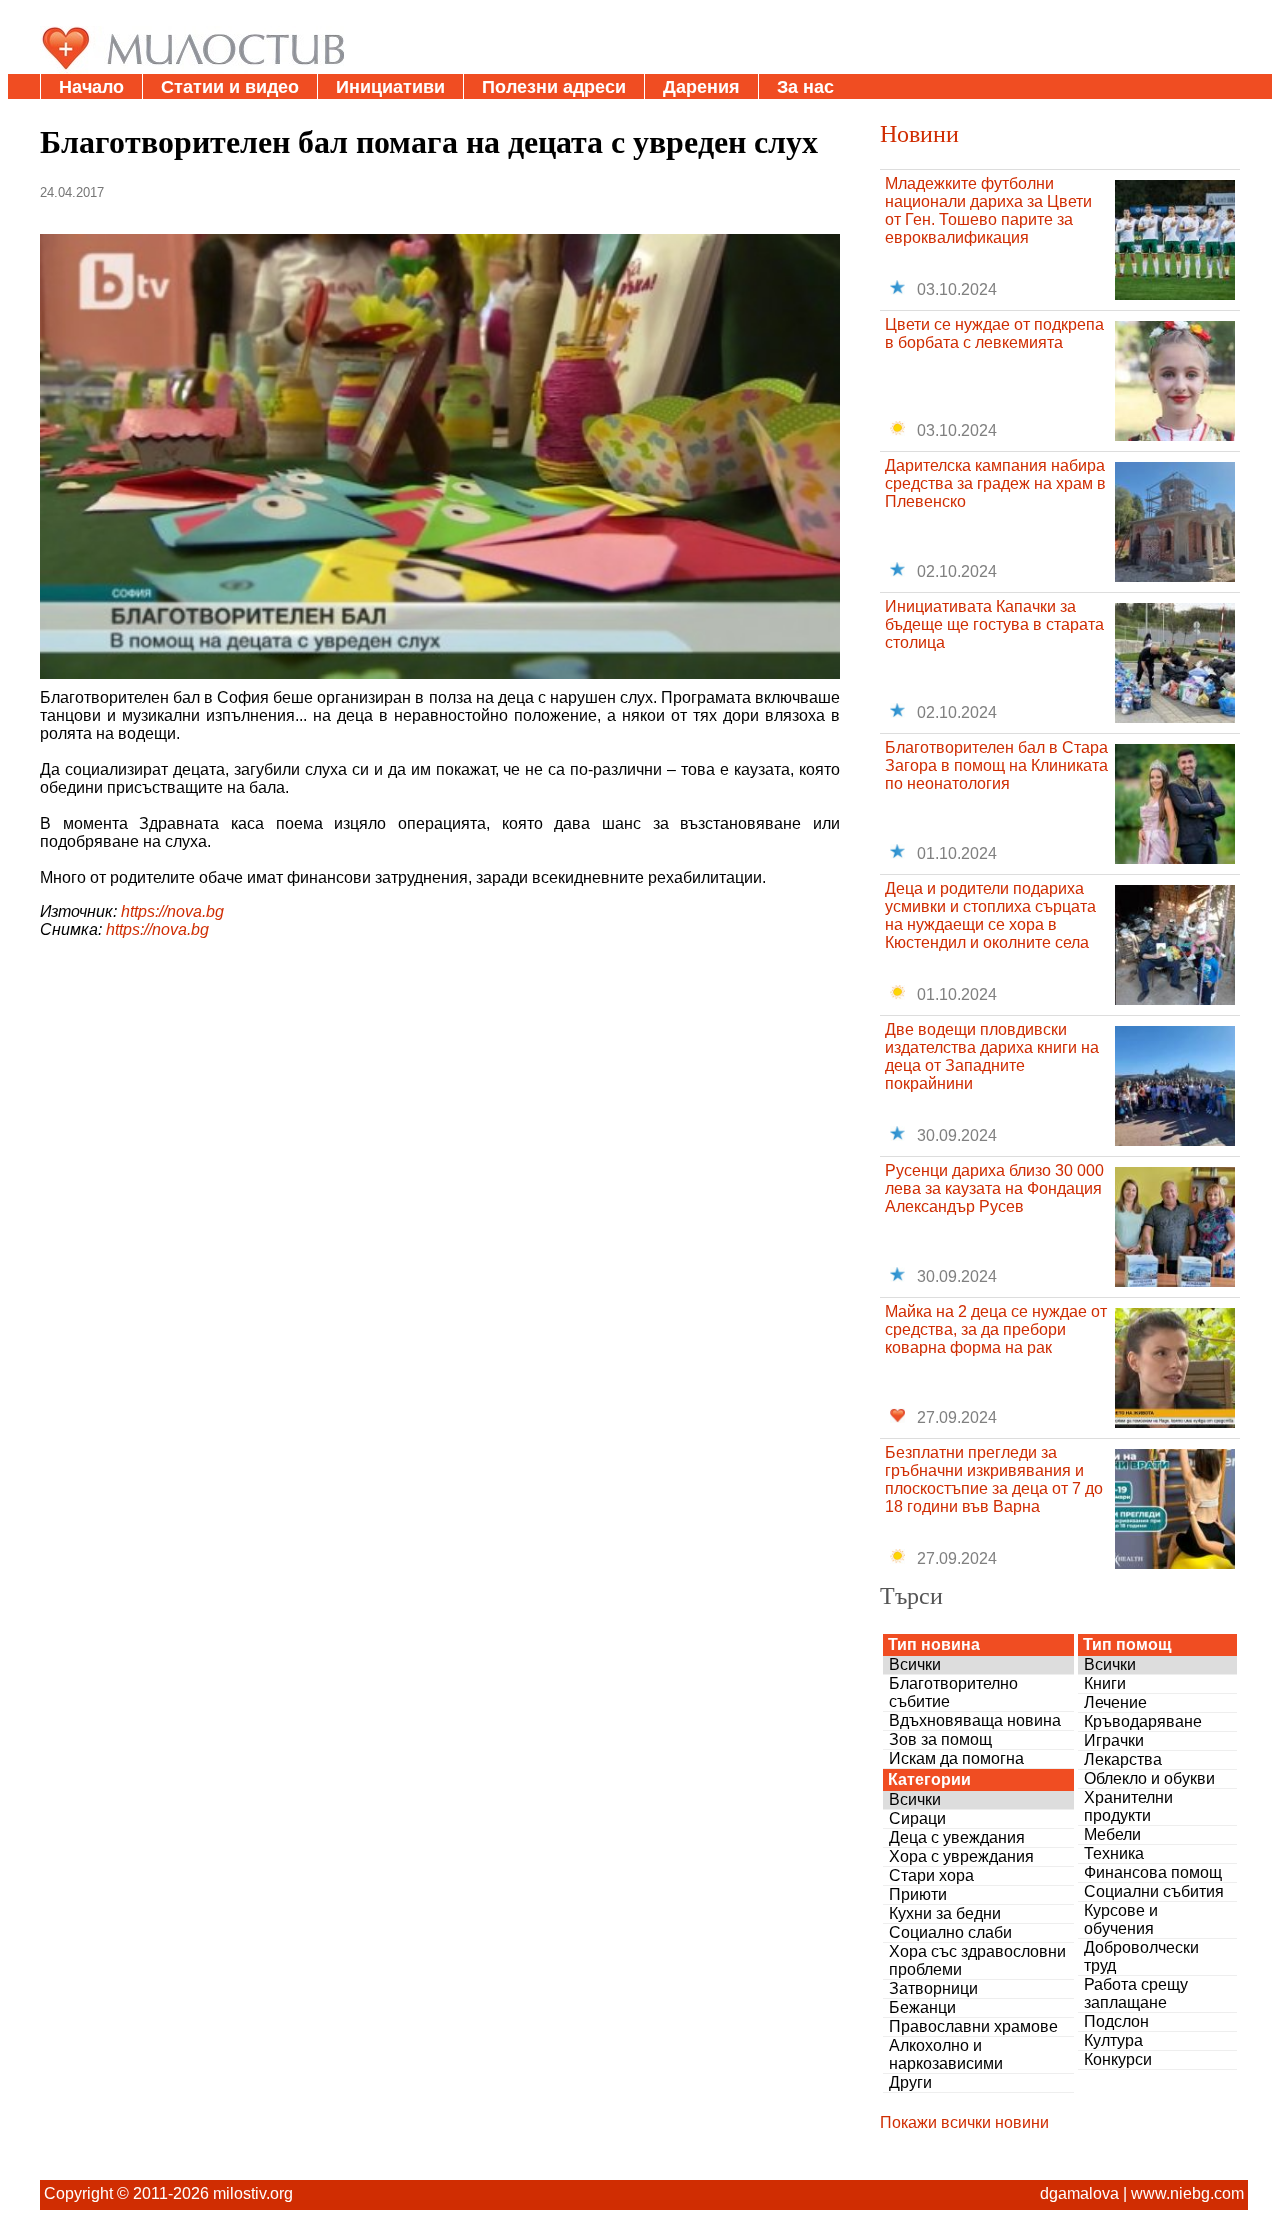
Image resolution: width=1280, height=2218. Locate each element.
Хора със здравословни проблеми (977, 1960)
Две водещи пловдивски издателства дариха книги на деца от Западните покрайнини (992, 1056)
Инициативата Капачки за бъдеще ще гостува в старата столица (994, 624)
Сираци (917, 1818)
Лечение (1115, 1702)
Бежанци (922, 2007)
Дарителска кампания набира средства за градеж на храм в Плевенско (995, 483)
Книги (1105, 1683)
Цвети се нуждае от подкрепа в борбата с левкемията (994, 333)
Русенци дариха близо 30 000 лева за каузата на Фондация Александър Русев (994, 1188)
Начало (91, 87)
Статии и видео (230, 87)
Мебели (1112, 1834)
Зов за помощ (940, 1739)
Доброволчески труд (1141, 1956)
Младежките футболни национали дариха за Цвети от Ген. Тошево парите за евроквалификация (988, 210)
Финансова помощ (1153, 1872)
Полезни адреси (554, 87)
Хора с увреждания (961, 1856)
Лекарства (1123, 1759)
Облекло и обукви (1149, 1778)
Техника (1114, 1853)
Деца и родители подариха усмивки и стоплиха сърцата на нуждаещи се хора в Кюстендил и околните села (990, 915)
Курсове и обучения (1121, 1919)
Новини (919, 133)
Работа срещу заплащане (1136, 1993)
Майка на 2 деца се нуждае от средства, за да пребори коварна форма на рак (996, 1329)
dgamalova (1079, 2193)
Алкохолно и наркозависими (946, 2054)
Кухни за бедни (945, 1913)
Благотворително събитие (953, 1692)
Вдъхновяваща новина (975, 1720)
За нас (805, 87)
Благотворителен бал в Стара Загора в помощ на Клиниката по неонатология (996, 765)
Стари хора (931, 1875)
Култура (1113, 2040)
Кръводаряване (1143, 1721)
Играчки (1114, 1740)
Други (910, 2082)
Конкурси (1118, 2059)
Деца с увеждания (957, 1837)
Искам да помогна (956, 1758)
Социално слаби (950, 1932)
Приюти (918, 1894)
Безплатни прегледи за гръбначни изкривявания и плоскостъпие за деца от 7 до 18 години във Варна (994, 1479)
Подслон (1116, 2021)
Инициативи (390, 87)
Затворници (933, 1988)
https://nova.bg (172, 911)
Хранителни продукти (1128, 1806)
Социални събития (1154, 1891)
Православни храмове (973, 2026)
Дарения (701, 87)
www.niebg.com (1187, 2193)
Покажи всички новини (964, 2122)
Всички (915, 1664)
